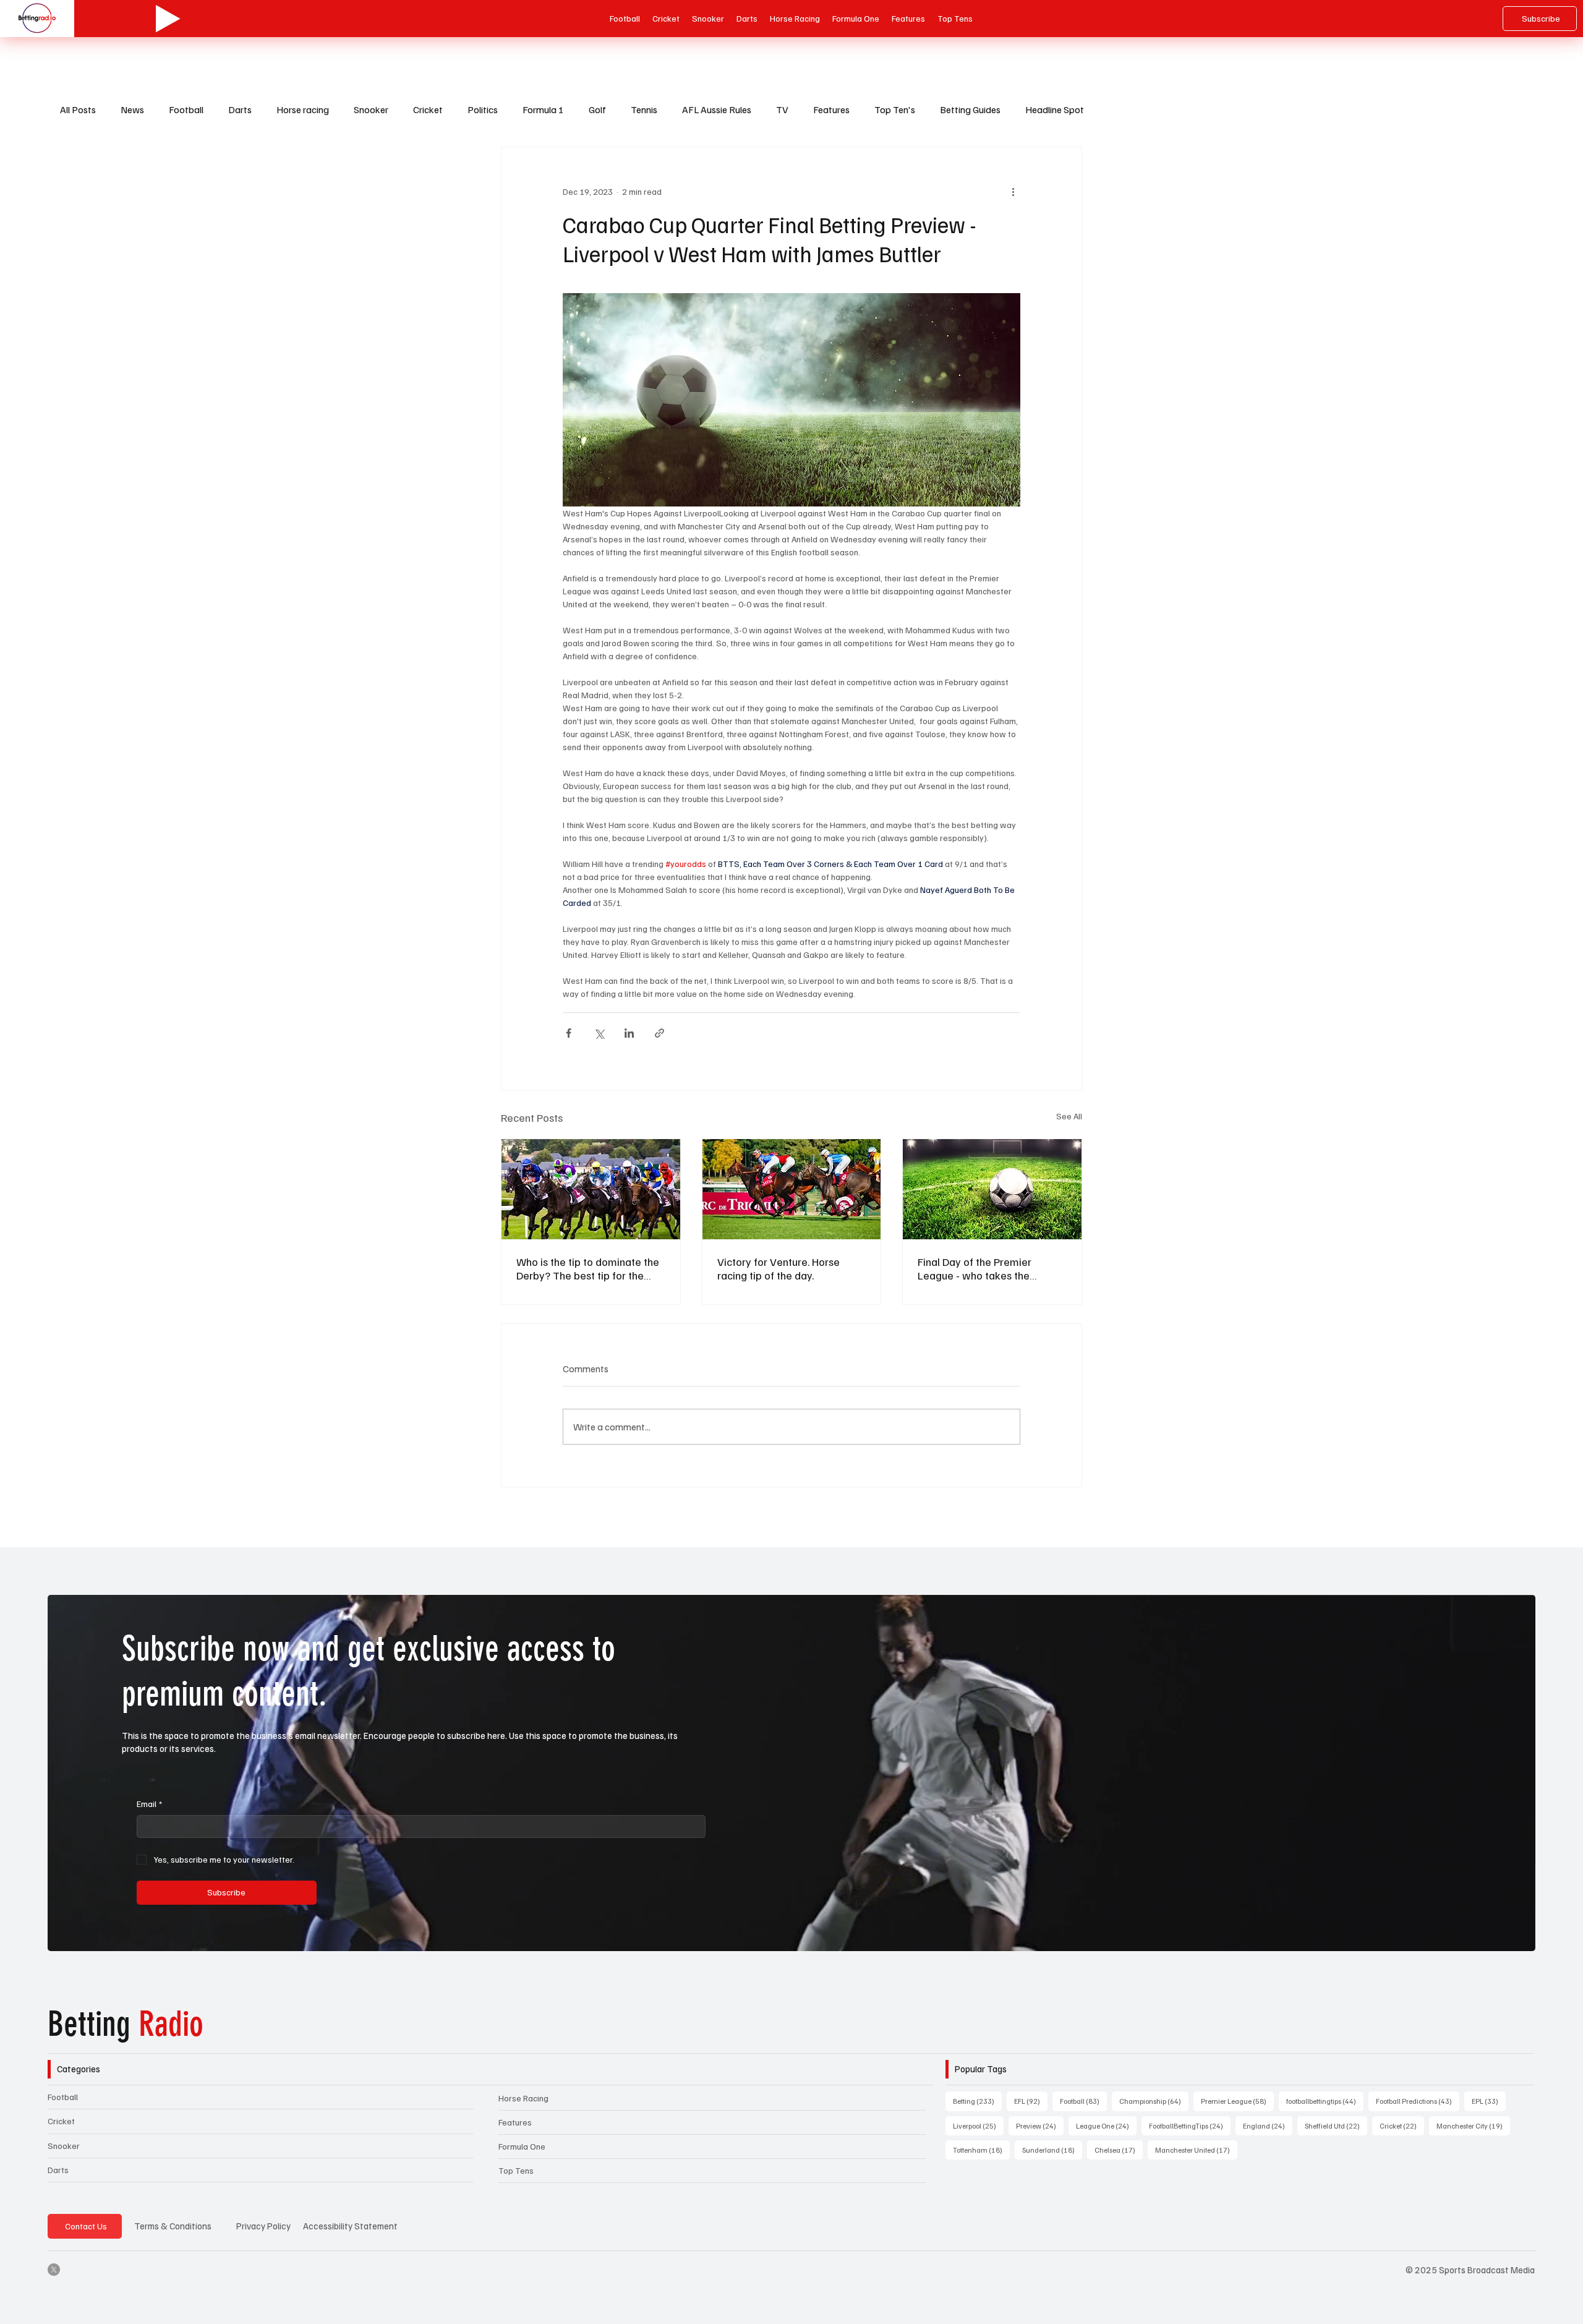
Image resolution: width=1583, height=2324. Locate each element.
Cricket (428, 109)
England (1268, 2125)
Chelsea (1119, 2150)
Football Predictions (1418, 2101)
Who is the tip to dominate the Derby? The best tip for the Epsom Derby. (588, 1268)
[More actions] (1013, 192)
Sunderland (1052, 2150)
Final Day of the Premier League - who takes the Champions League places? (983, 1268)
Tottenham (981, 2150)
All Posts (78, 109)
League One (1106, 2125)
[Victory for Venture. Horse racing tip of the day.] (792, 1189)
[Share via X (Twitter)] (599, 1033)
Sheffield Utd (1336, 2125)
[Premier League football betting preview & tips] (992, 1189)
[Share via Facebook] (569, 1033)
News (132, 109)
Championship (1154, 2101)
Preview (1040, 2125)
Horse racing (303, 109)
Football (186, 109)
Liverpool (978, 2125)
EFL (1031, 2101)
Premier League (1237, 2101)
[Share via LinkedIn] (629, 1033)
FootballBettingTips (1190, 2125)
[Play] (168, 19)
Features (831, 109)
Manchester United (1196, 2150)
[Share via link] (659, 1033)
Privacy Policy (263, 2226)
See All (1069, 1116)
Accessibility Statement (350, 2226)
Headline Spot (1055, 109)
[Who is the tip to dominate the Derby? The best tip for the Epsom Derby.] (591, 1189)
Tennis (644, 109)
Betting (126, 2024)
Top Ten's (895, 109)
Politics (483, 109)
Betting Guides (970, 109)
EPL (1489, 2101)
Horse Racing (523, 2098)
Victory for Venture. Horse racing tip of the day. (779, 1268)
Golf (597, 109)
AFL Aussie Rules (717, 109)
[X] (54, 2270)
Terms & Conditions (173, 2226)
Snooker (371, 109)
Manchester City (1473, 2125)
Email (149, 1804)
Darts (240, 109)
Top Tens (516, 2170)
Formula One (522, 2146)
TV (782, 109)
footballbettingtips (1325, 2101)
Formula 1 (543, 109)
